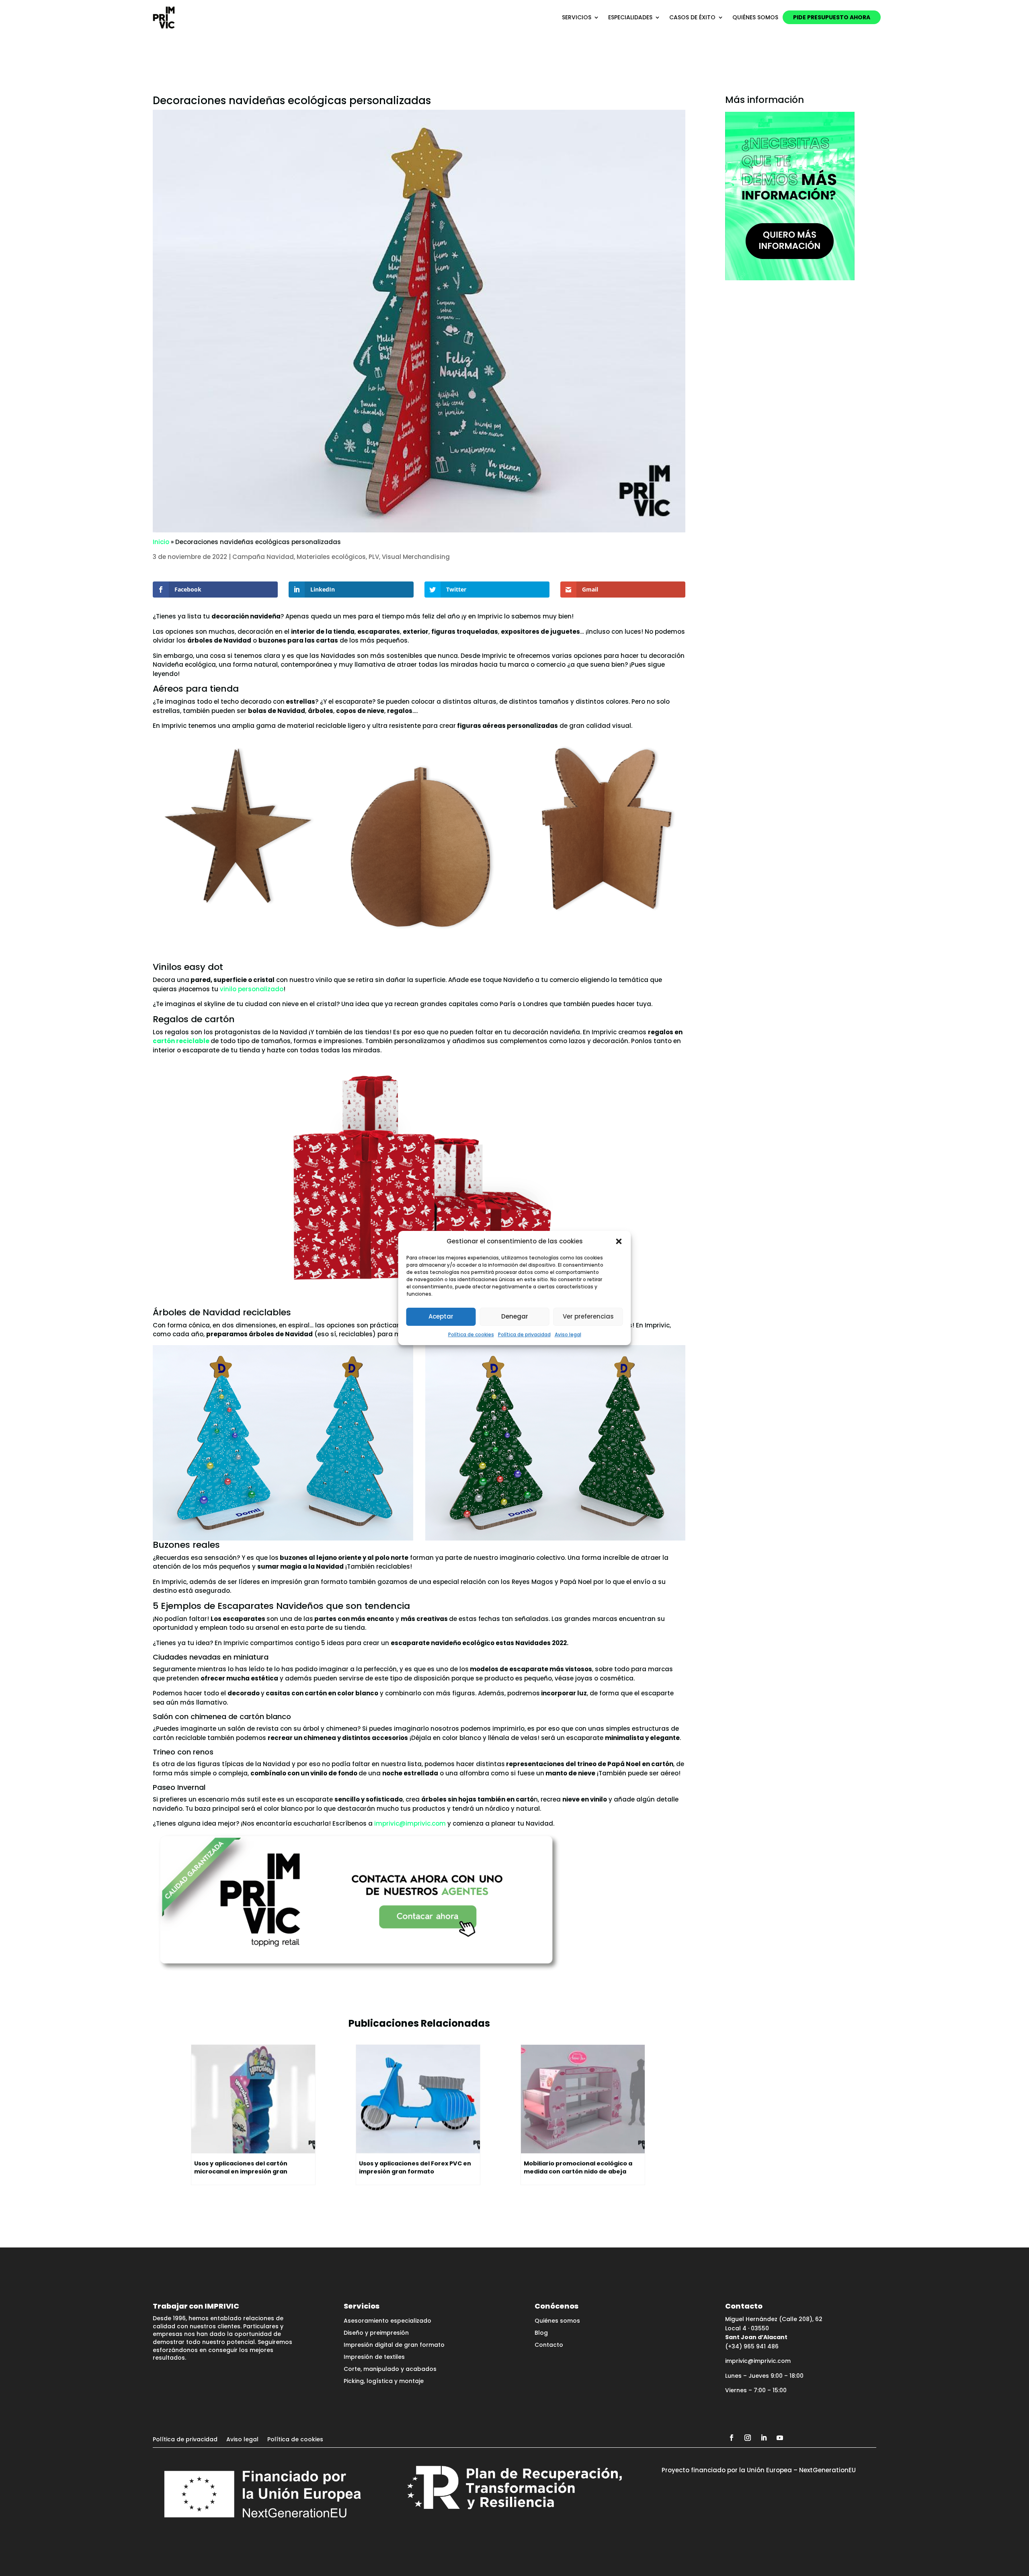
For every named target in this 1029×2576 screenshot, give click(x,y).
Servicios (577, 17)
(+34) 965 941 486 (752, 2346)
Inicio (161, 542)
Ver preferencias (588, 1316)
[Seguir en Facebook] (732, 2438)
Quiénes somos (755, 17)
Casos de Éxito (692, 17)
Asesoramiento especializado (387, 2321)
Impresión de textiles (374, 2357)
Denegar (515, 1316)
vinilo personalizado (252, 989)
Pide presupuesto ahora (832, 17)
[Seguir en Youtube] (780, 2438)
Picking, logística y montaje (384, 2382)
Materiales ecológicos (331, 557)
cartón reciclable (181, 1041)
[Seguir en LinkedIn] (764, 2438)
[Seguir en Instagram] (748, 2438)
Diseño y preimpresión (376, 2333)
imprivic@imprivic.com (410, 1823)
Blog (541, 2333)
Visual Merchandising (416, 557)
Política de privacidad (524, 1334)
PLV (374, 557)
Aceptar (441, 1316)
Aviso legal (568, 1334)
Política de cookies (471, 1334)
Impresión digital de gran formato (394, 2345)
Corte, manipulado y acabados (390, 2370)
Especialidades (630, 17)
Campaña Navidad (263, 557)
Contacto (549, 2345)
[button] (619, 1241)
